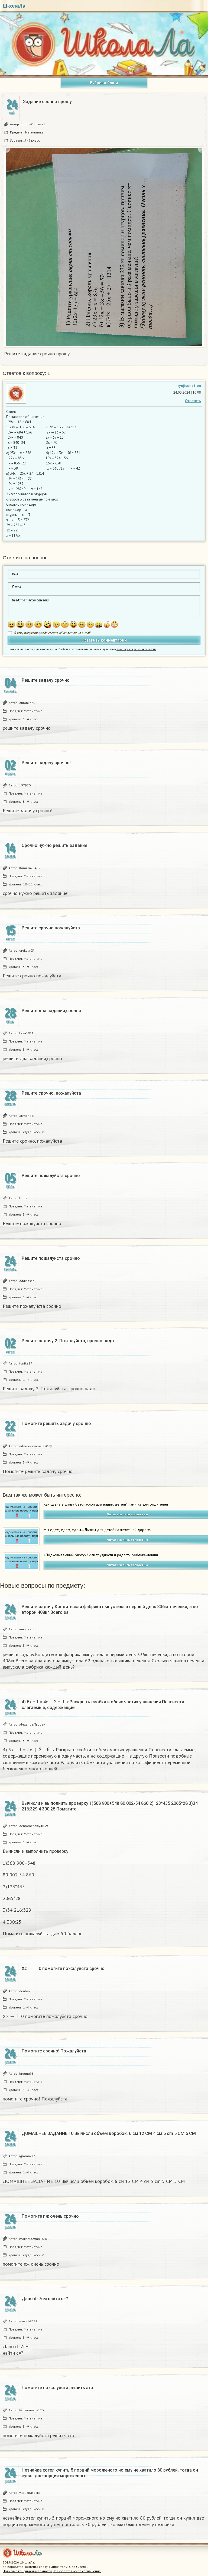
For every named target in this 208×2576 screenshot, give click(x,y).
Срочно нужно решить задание (54, 845)
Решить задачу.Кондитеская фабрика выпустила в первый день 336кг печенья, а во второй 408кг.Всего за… (110, 1609)
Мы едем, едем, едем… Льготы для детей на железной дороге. (97, 1530)
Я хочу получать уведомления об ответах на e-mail (52, 633)
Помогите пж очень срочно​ (50, 2216)
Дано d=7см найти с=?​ (45, 2299)
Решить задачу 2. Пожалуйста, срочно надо (68, 1341)
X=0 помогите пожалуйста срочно (63, 1968)
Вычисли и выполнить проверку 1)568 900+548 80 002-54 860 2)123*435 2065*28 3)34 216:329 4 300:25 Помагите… (110, 1806)
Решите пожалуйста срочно (51, 1176)
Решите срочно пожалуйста (51, 928)
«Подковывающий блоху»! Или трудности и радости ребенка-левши (101, 1555)
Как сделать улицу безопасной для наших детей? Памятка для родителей (106, 1504)
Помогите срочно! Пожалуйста (54, 2051)
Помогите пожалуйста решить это (57, 2388)
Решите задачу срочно (46, 680)
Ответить (193, 401)
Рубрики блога (104, 83)
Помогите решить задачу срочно (56, 1424)
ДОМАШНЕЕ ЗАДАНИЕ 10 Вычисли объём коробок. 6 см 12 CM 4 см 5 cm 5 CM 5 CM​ (109, 2133)
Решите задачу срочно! (46, 763)
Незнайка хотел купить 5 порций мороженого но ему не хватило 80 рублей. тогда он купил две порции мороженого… (110, 2473)
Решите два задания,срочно (51, 1011)
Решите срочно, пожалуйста (51, 1093)
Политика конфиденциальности (27, 2571)
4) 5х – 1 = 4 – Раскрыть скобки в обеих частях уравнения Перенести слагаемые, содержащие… (103, 1705)
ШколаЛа (14, 6)
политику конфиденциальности (136, 649)
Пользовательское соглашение (77, 2571)
